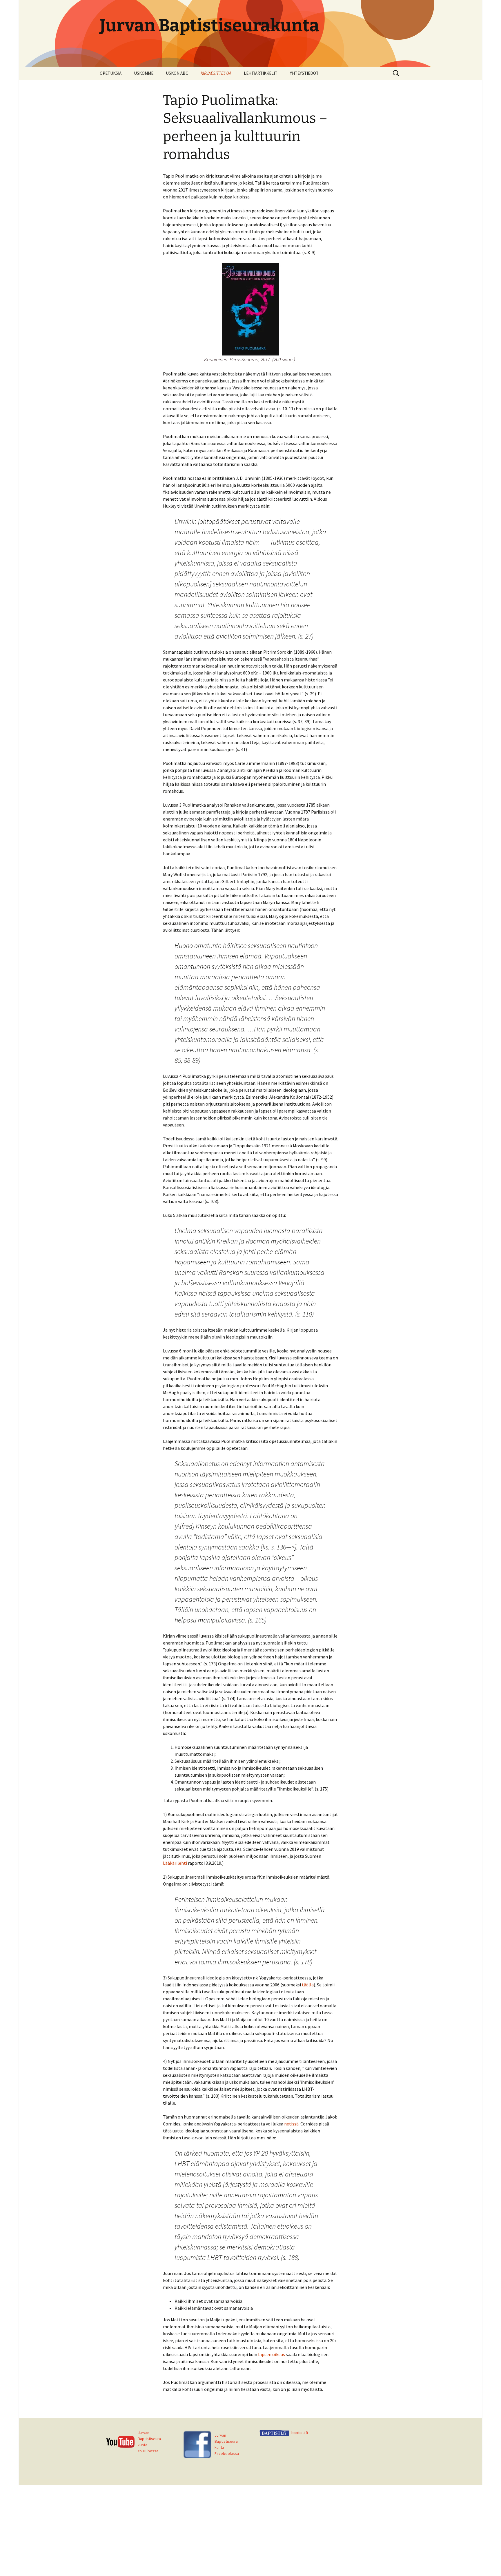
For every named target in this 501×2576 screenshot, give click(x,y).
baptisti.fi (300, 2433)
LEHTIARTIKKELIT (261, 73)
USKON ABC (177, 73)
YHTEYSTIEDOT (304, 73)
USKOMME (144, 73)
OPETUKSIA (111, 73)
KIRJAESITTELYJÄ (216, 73)
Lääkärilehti (175, 1863)
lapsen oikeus (272, 2354)
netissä (291, 2124)
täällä (308, 1985)
